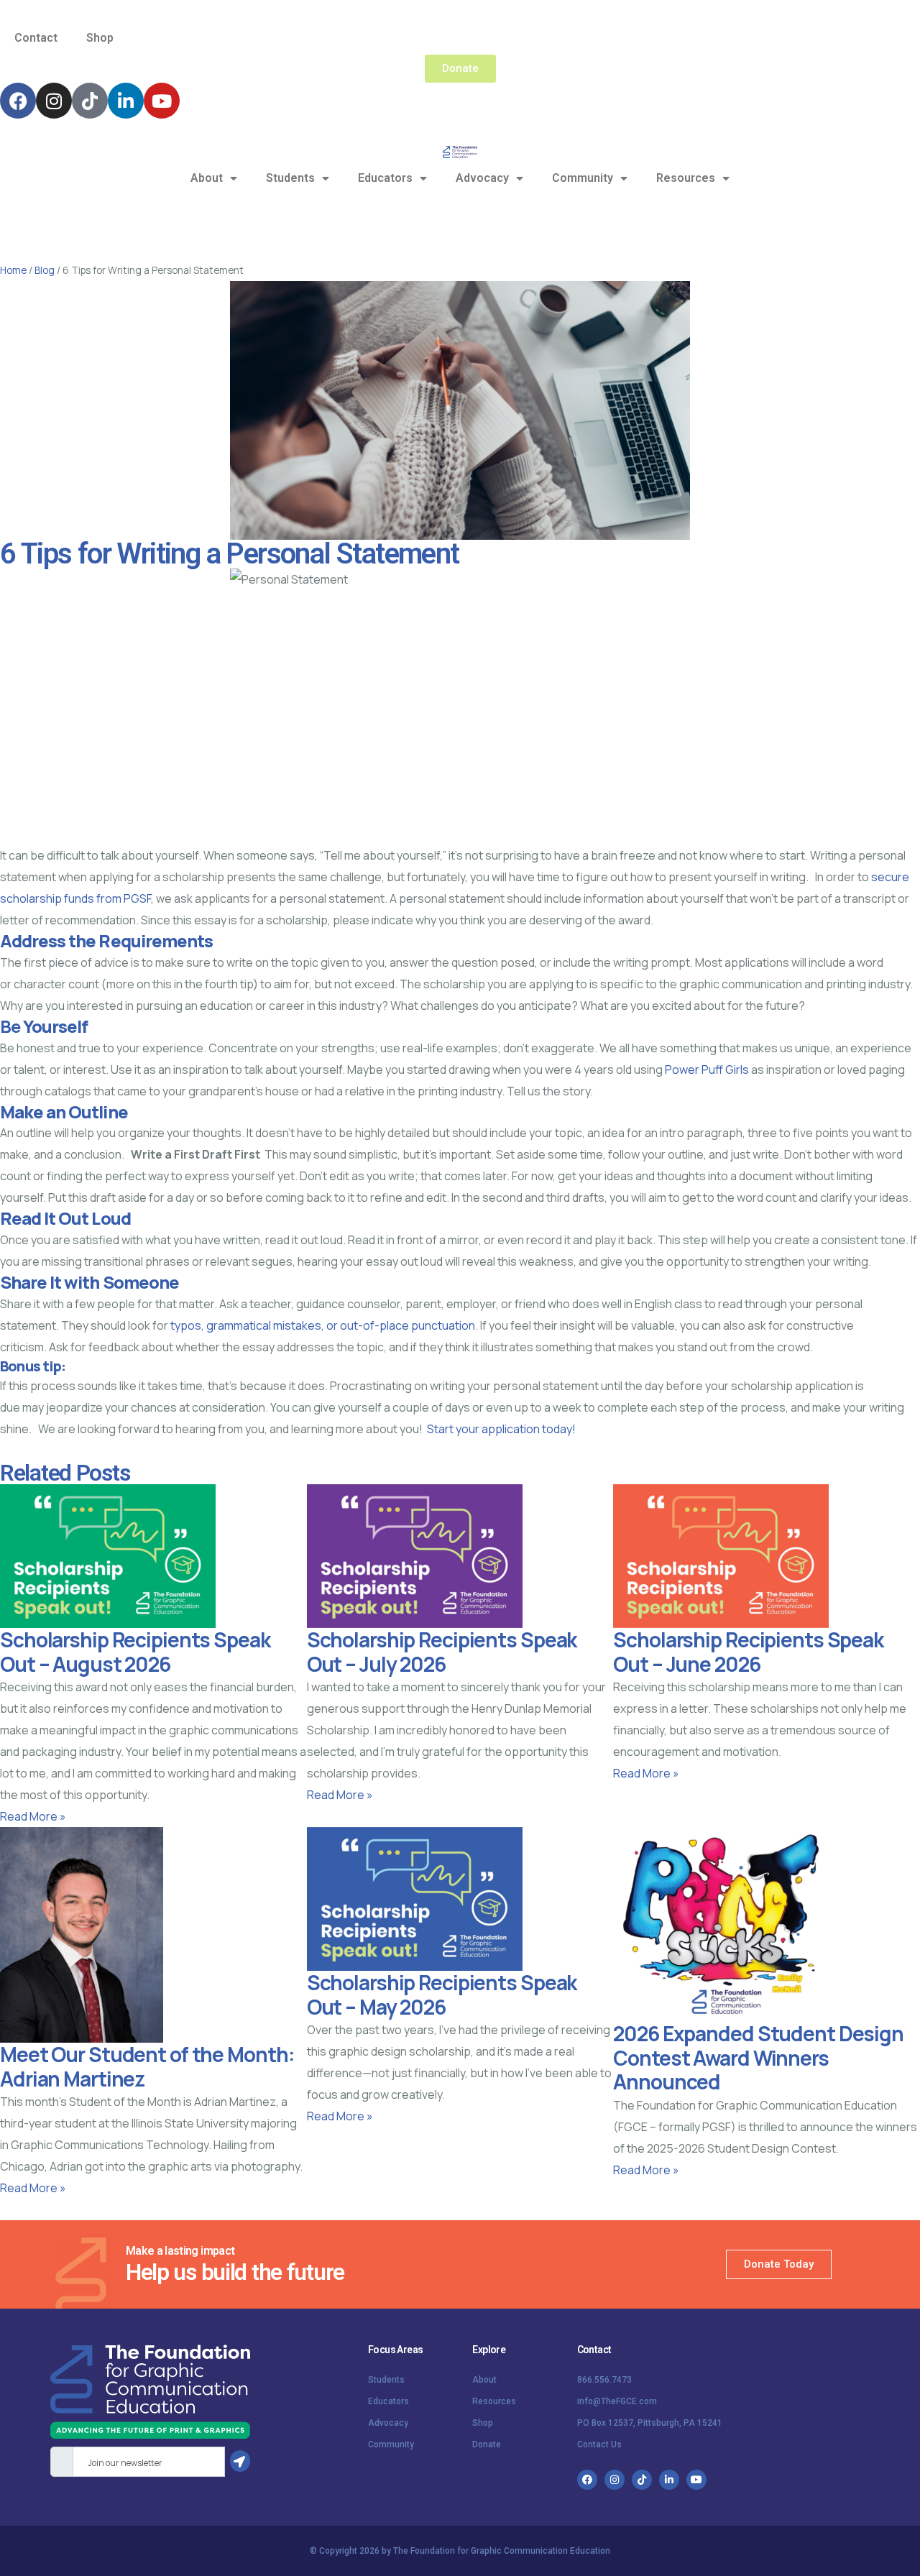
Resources (686, 178)
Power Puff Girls (707, 1069)
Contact (36, 38)
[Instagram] (54, 101)
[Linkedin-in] (126, 101)
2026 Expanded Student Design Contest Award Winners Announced (758, 2057)
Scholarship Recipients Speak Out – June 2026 (748, 1652)
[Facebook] (18, 101)
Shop (100, 38)
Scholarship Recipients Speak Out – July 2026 (442, 1652)
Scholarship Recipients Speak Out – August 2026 (135, 1652)
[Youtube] (162, 101)
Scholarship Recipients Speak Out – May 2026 (442, 1995)
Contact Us (599, 2444)
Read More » (33, 1816)
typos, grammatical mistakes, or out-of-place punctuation (322, 1325)
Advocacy (482, 178)
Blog (45, 270)
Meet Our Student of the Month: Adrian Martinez (147, 2066)
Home (13, 270)
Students (290, 178)
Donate (487, 2444)
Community (583, 178)
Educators (385, 178)
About (207, 178)
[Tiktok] (90, 101)
